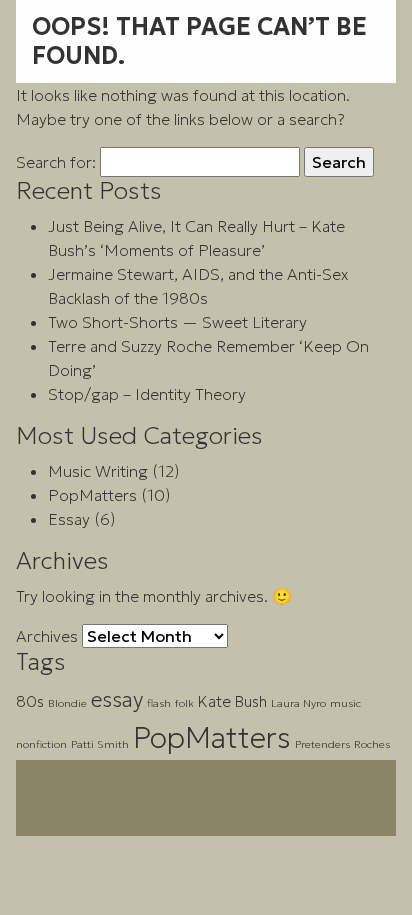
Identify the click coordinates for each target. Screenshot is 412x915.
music (345, 703)
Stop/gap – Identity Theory (147, 394)
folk (184, 703)
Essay (69, 519)
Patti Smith (100, 744)
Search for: (56, 162)
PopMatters (92, 495)
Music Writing (98, 471)
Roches (372, 744)
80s (30, 701)
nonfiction (41, 744)
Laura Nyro (298, 703)
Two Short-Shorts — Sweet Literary (177, 322)
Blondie (67, 703)
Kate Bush (232, 701)
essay (117, 699)
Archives (47, 636)
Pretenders (322, 744)
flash (159, 703)
